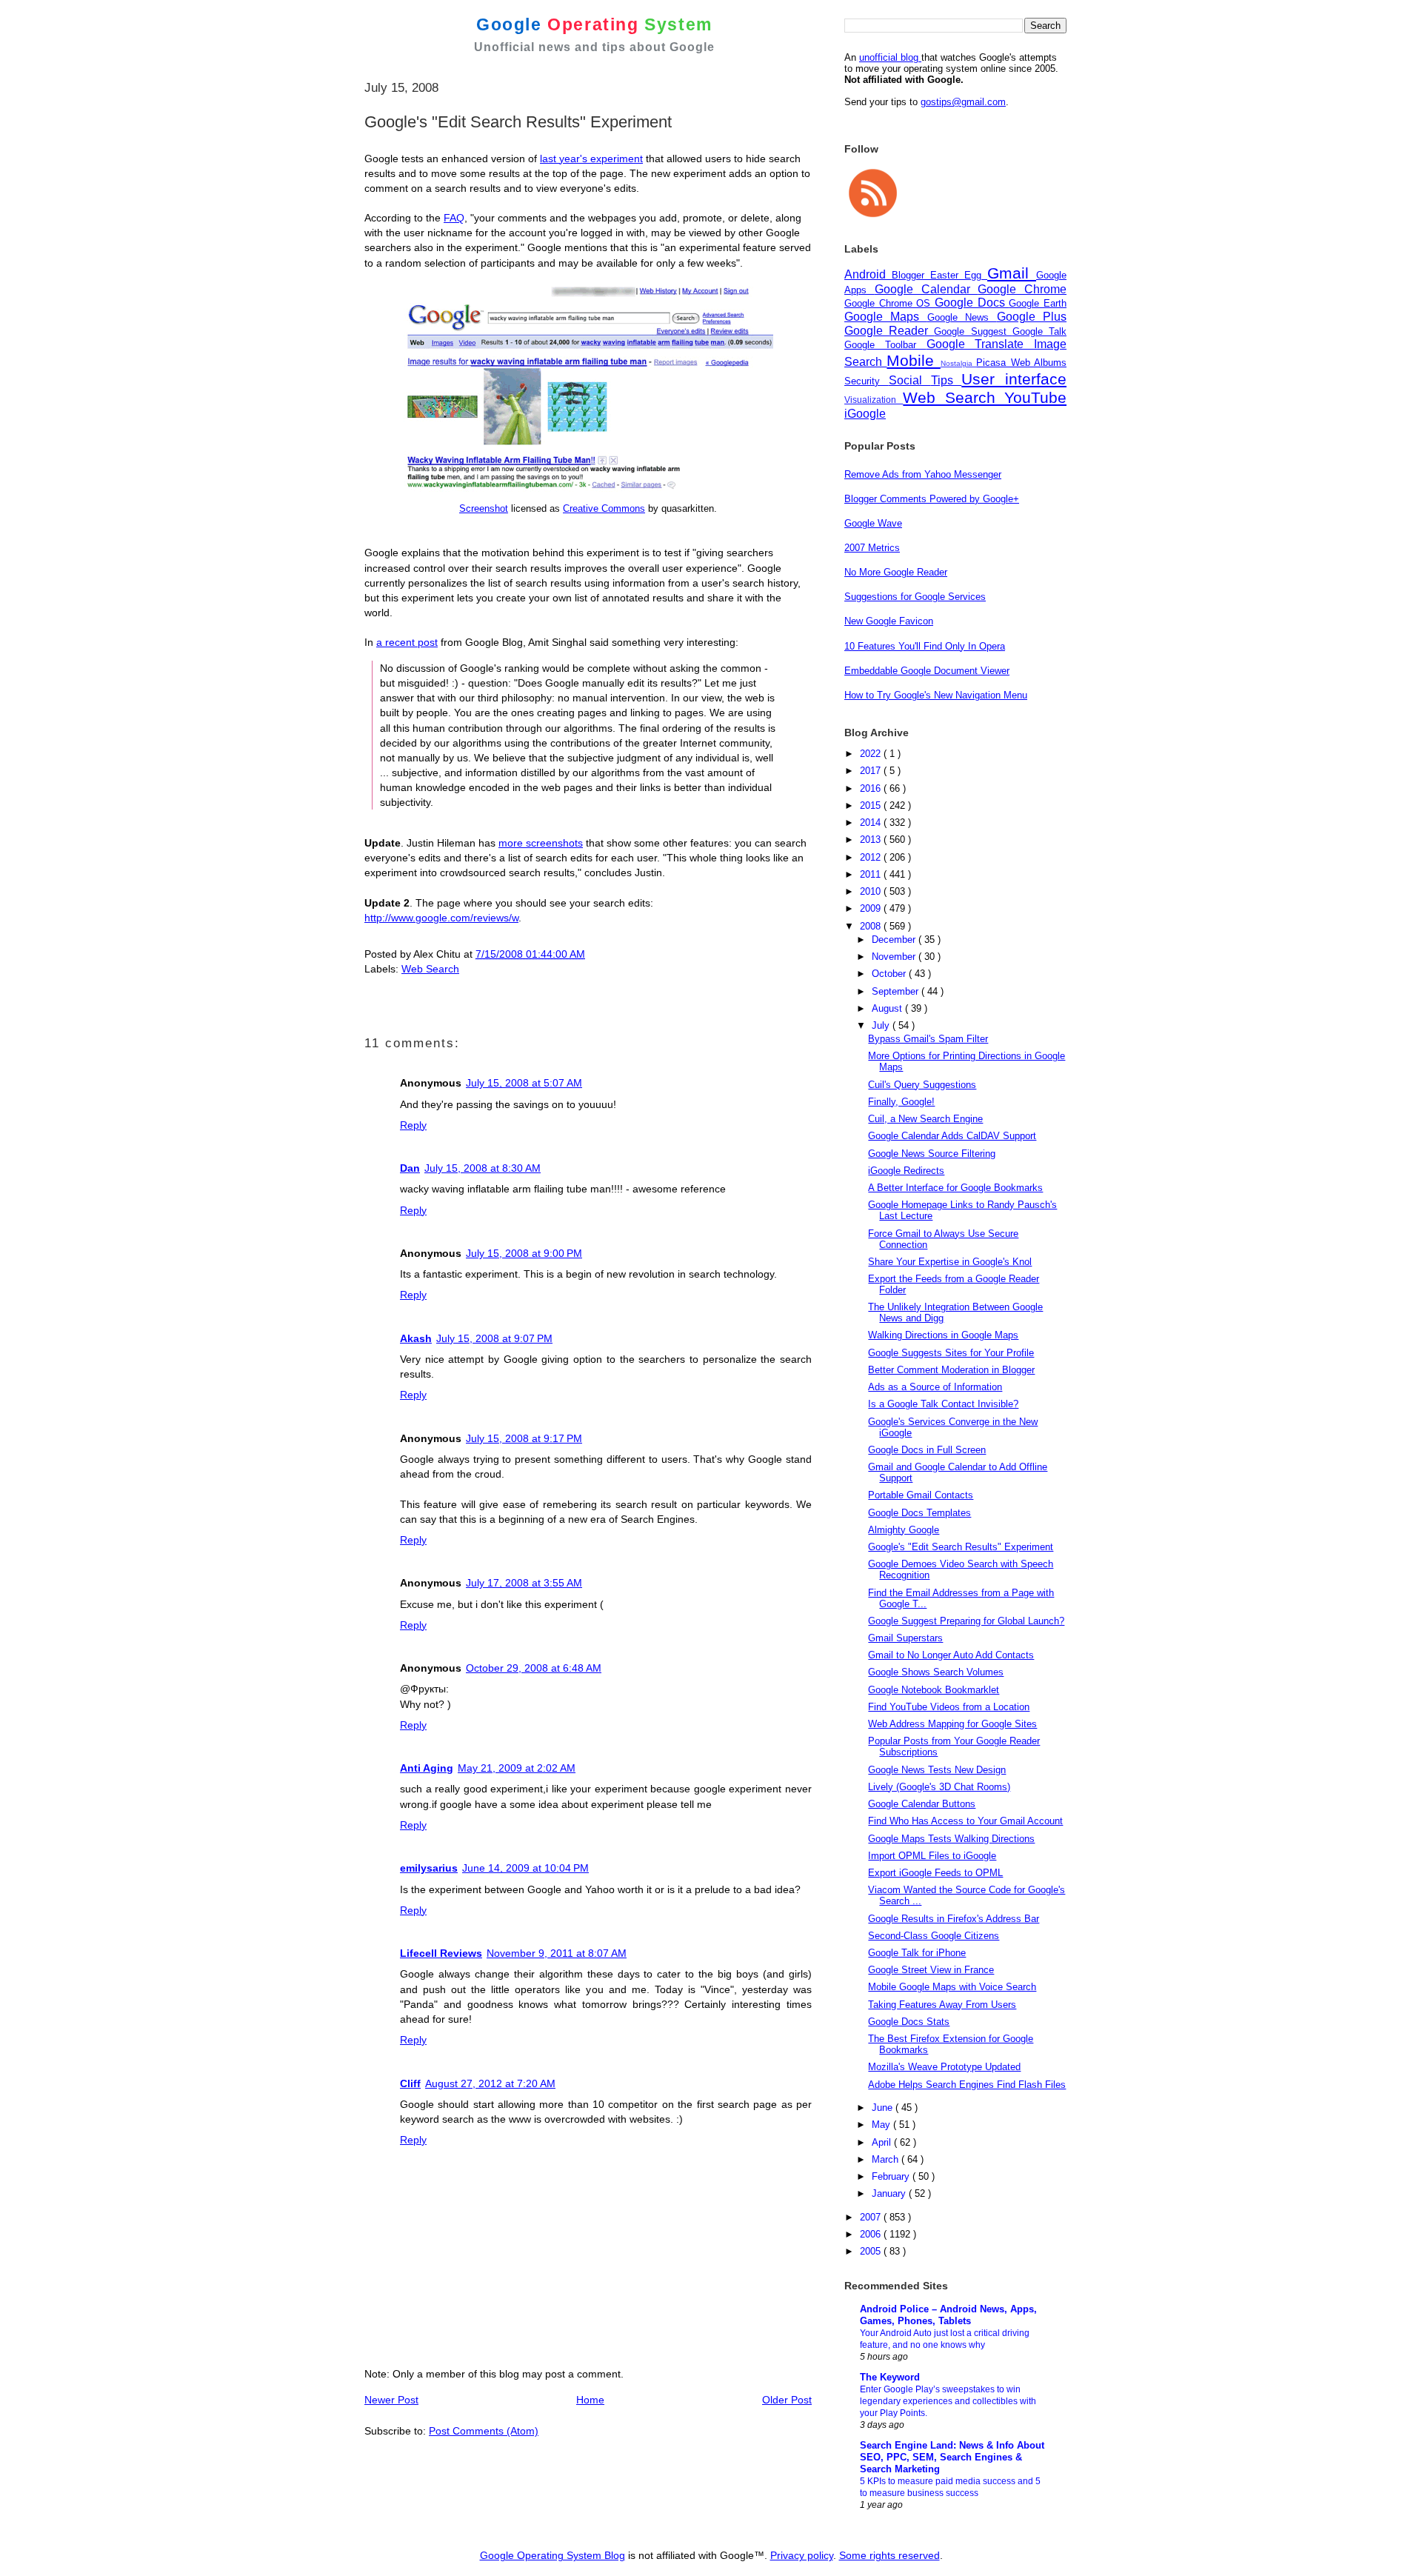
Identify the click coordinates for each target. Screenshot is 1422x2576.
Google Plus (1032, 317)
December (895, 940)
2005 (872, 2251)
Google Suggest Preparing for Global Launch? (966, 1621)
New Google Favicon (889, 621)
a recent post (407, 642)
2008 (872, 926)
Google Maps (886, 317)
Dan (410, 1168)
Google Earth (1038, 303)
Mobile (913, 360)
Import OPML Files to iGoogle (932, 1856)
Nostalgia (958, 363)
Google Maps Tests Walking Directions (951, 1839)
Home (590, 2400)
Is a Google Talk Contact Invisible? (943, 1404)
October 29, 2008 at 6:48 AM (534, 1668)
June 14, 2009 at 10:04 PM (525, 1868)
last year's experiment (591, 159)
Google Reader (889, 331)
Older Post (787, 2400)
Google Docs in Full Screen (927, 1450)
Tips (947, 380)
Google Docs (972, 303)
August (888, 1008)
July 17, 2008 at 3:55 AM (524, 1583)
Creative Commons (604, 508)
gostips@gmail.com (963, 102)
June (884, 2108)
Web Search (430, 969)
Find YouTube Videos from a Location (949, 1707)
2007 (872, 2217)
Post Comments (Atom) (484, 2431)
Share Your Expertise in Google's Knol (950, 1262)
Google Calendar (927, 289)
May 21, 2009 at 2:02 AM (517, 1768)
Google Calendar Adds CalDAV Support (952, 1136)
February (892, 2176)
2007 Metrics (872, 548)
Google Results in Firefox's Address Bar (954, 1919)
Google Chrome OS (889, 303)
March (887, 2159)
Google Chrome (1022, 289)
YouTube (1035, 397)
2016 (872, 788)
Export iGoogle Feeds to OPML (935, 1873)
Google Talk (1039, 331)
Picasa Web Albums (1021, 363)
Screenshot (484, 508)
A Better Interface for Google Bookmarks (955, 1188)
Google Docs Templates (919, 1513)
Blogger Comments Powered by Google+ (932, 499)
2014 (872, 822)
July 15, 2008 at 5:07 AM (524, 1083)
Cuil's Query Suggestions (922, 1085)
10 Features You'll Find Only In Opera (925, 646)
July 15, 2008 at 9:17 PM (524, 1438)
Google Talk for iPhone (917, 1953)
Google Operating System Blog (553, 2555)
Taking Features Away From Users (942, 2005)
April (883, 2142)
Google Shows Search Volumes (936, 1672)
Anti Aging (427, 1768)
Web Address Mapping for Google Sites (952, 1724)
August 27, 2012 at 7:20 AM (490, 2083)
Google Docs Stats (909, 2022)
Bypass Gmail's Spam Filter (928, 1039)
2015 (872, 805)
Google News (962, 317)
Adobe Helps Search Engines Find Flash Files (967, 2085)
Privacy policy (802, 2555)
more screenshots (541, 843)
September (897, 991)
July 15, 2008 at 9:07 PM (494, 1338)
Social (910, 380)
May (882, 2125)
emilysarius (429, 1868)
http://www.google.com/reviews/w (441, 918)
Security (867, 381)
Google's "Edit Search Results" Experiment (961, 1547)
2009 (872, 908)
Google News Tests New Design (937, 1770)
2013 (872, 840)
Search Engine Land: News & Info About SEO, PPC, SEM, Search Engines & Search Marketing (952, 2457)
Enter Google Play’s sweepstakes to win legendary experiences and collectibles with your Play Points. (948, 2401)
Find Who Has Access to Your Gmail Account (965, 1821)
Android (868, 274)
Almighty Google (904, 1530)
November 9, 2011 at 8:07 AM (557, 1953)
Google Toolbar (885, 345)
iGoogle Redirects (906, 1171)
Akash (416, 1338)
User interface (1014, 379)
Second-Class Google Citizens (934, 1936)
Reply (413, 1125)
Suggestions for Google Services (915, 597)
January (890, 2193)
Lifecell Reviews (441, 1953)
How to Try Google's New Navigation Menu (936, 695)
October (890, 974)
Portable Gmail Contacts (921, 1495)
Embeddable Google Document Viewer (927, 671)
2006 (872, 2234)
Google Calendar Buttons (922, 1804)
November (895, 957)
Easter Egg (959, 275)
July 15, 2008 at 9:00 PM (524, 1253)
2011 (872, 874)
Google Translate (981, 344)
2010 (872, 891)
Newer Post (391, 2400)
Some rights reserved (889, 2555)
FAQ (454, 218)
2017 (872, 771)
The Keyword (890, 2377)
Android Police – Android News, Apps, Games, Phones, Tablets (948, 2315)
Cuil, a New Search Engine (925, 1119)
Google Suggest (973, 331)
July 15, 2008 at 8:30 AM (483, 1168)
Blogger (911, 275)
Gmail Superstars (905, 1638)
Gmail (1012, 273)
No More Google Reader (896, 572)
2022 (872, 754)
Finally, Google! (901, 1102)
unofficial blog (890, 57)
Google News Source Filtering (932, 1154)
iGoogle (865, 414)
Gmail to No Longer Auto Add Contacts (951, 1655)
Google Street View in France (931, 1970)
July (882, 1025)
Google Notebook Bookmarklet (934, 1690)
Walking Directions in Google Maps (943, 1335)
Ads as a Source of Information (935, 1387)
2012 (872, 857)
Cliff (410, 2083)
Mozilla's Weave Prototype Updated (944, 2067)
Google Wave (873, 523)
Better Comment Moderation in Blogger (951, 1370)
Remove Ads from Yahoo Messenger (923, 474)
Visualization (874, 400)
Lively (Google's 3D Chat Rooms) (939, 1787)
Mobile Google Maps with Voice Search (952, 1987)
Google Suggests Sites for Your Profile (951, 1353)
